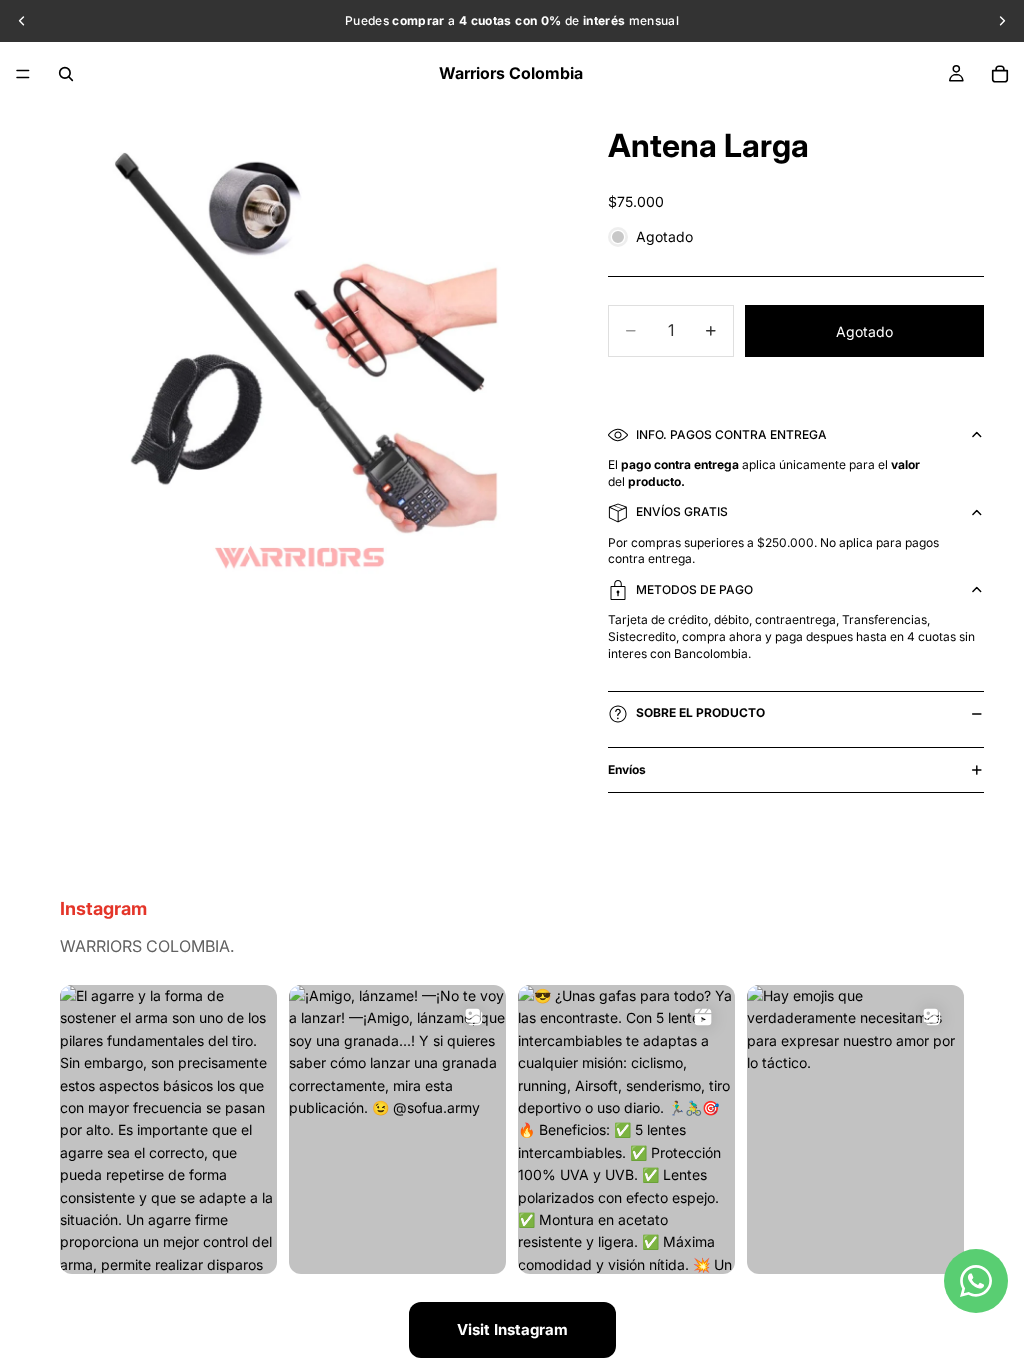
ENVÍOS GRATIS (682, 511)
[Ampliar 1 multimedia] (300, 364)
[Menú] (23, 74)
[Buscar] (66, 74)
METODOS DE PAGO (694, 589)
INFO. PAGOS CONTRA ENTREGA (731, 434)
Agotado (864, 331)
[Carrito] (1000, 74)
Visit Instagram (512, 1329)
